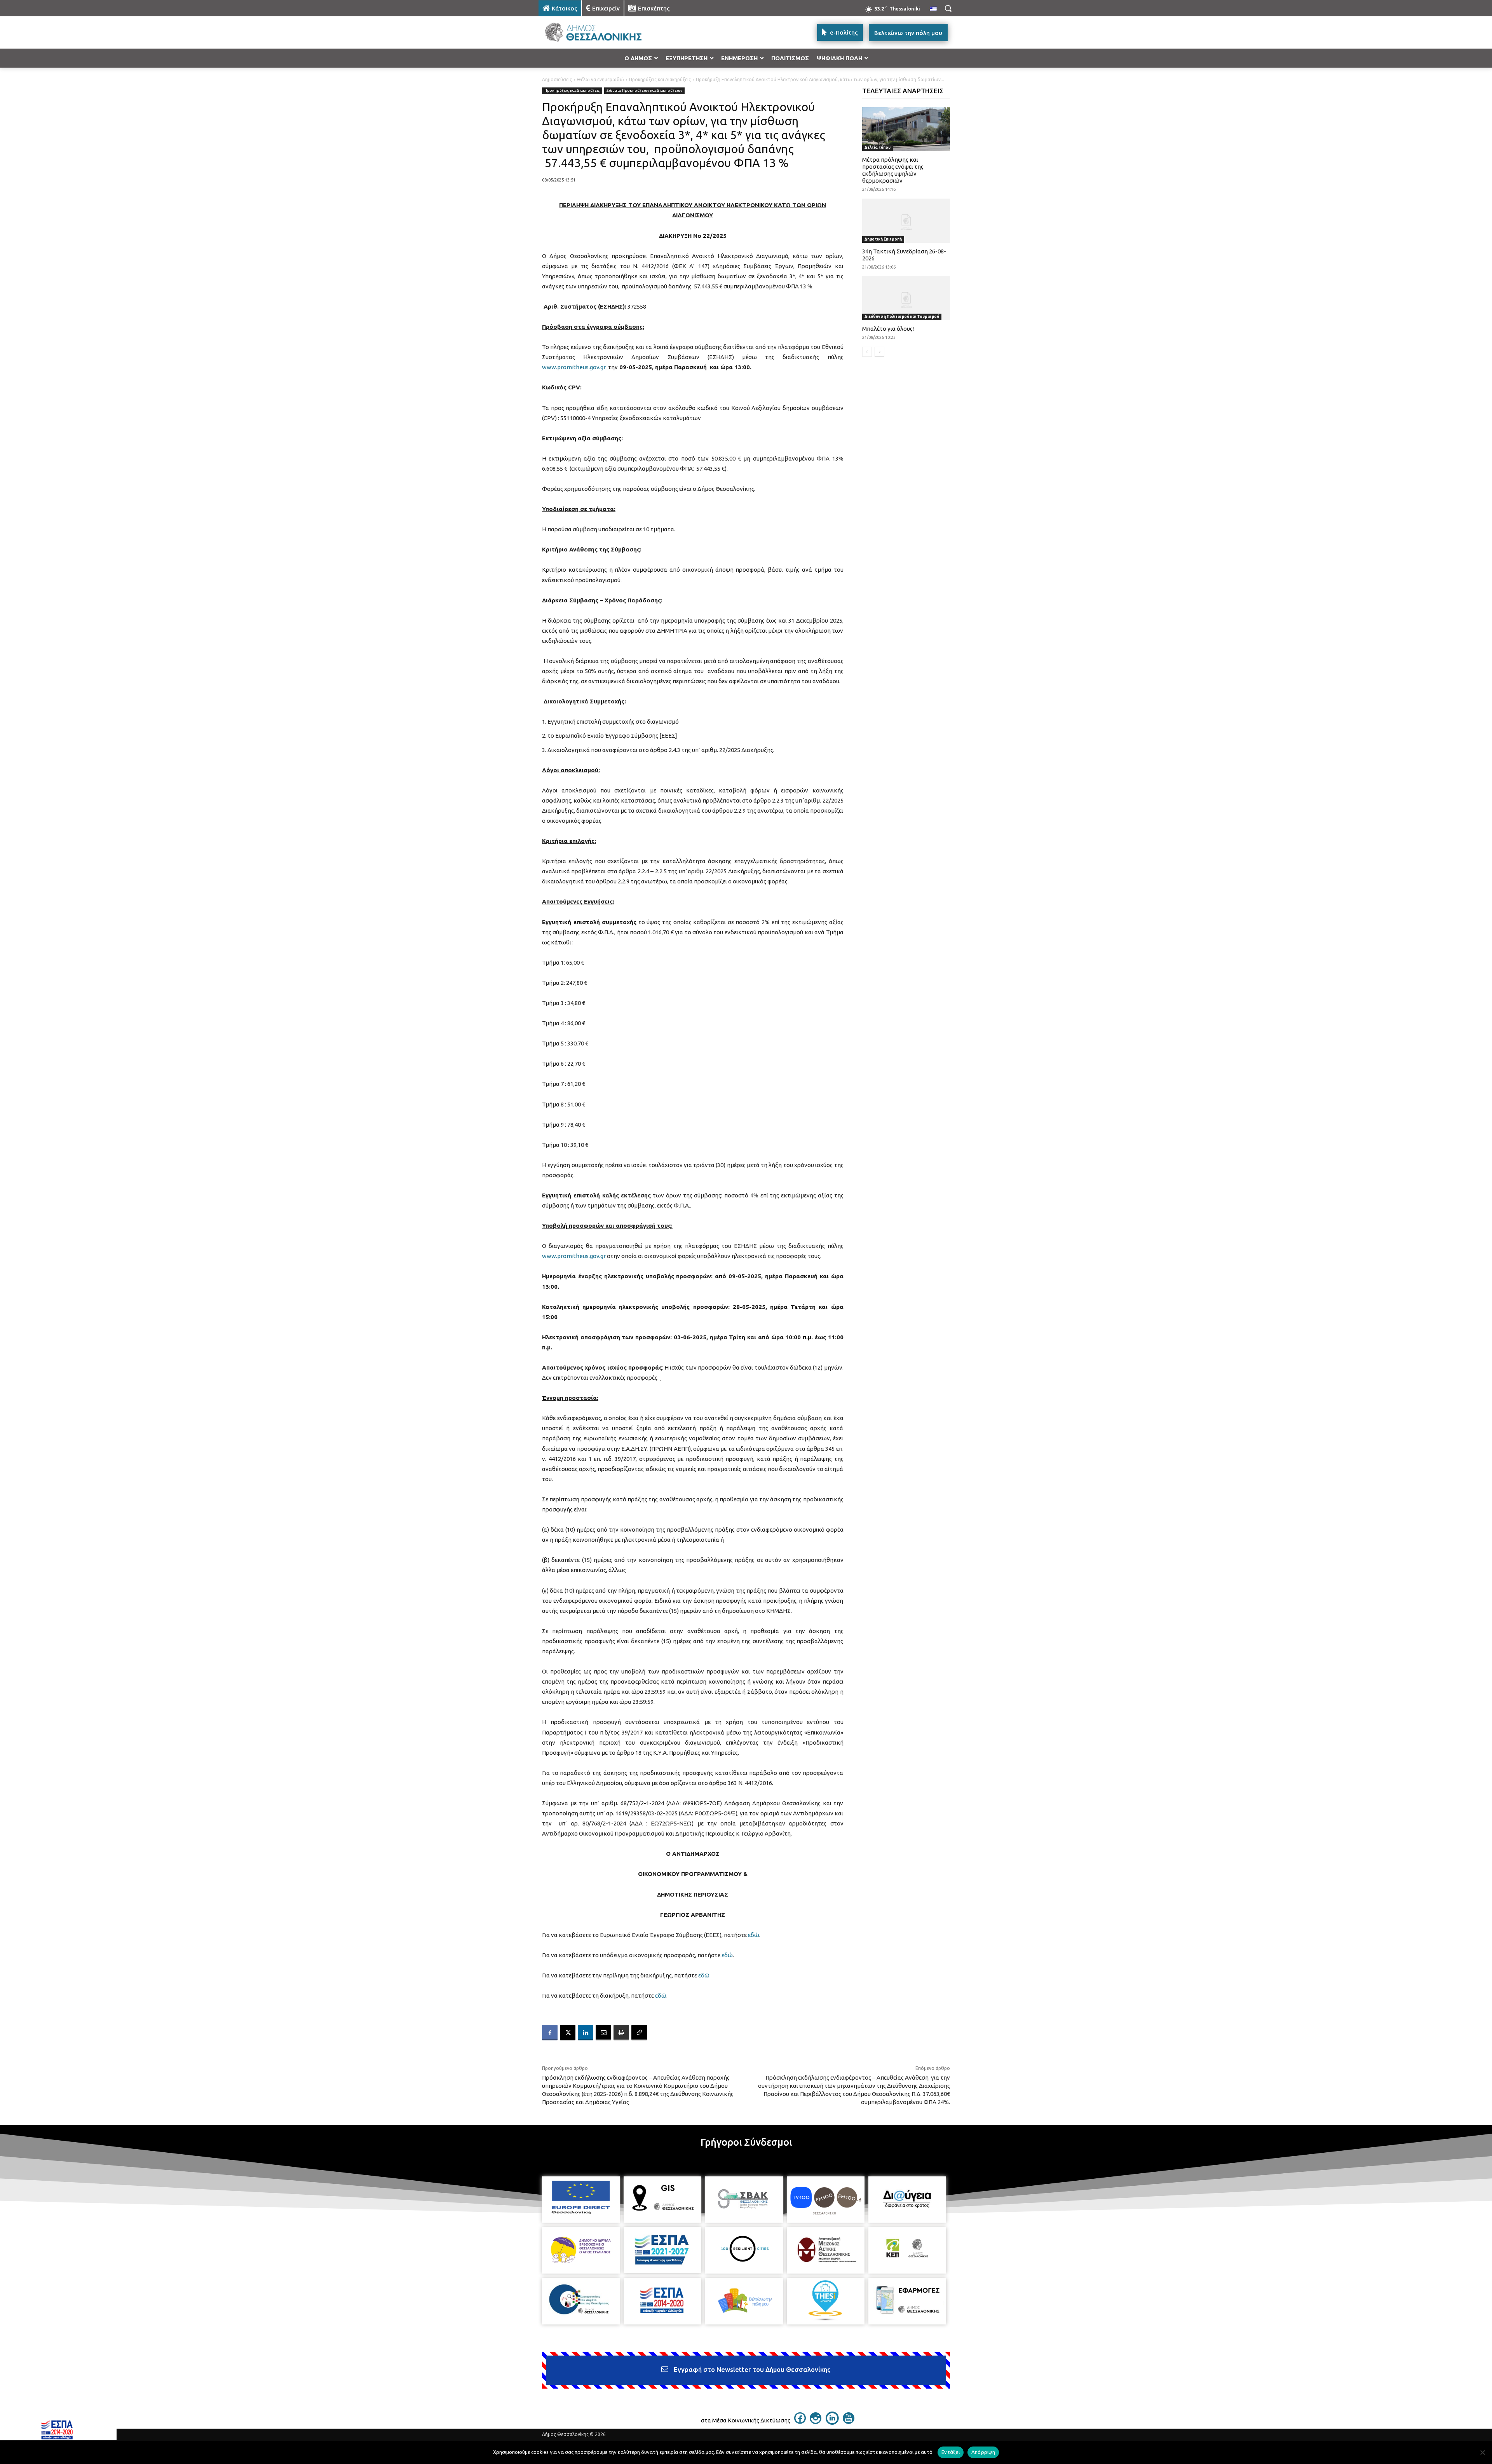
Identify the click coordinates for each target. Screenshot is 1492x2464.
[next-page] (879, 352)
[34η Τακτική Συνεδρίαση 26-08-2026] (906, 221)
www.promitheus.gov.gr (574, 367)
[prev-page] (867, 352)
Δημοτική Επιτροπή (883, 239)
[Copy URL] (639, 2033)
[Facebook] (550, 2033)
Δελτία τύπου (878, 147)
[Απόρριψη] (1482, 2452)
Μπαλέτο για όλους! (888, 329)
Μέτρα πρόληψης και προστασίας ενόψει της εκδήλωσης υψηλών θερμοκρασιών (893, 170)
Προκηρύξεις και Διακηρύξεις (660, 79)
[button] (948, 8)
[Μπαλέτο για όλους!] (906, 298)
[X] (568, 2033)
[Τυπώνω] (621, 2033)
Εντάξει (951, 2452)
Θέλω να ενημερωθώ (600, 79)
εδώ (754, 1935)
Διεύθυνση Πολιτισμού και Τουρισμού (902, 317)
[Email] (603, 2033)
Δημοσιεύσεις (557, 79)
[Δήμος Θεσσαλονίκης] (601, 32)
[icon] (800, 2422)
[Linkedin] (586, 2033)
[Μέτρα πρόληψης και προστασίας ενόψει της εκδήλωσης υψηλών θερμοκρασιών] (906, 129)
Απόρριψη (983, 2452)
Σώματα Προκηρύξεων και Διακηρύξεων (644, 90)
